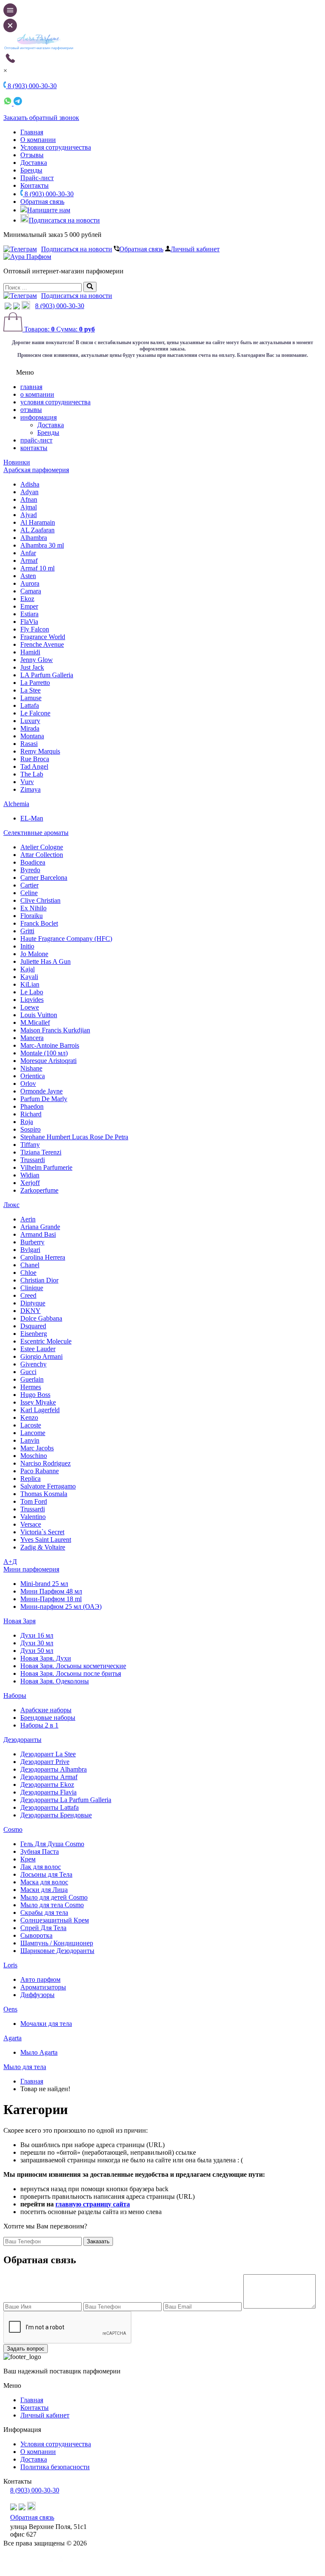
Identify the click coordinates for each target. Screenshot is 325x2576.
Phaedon (32, 1106)
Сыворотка (36, 1935)
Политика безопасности (55, 2467)
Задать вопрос (26, 2349)
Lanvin (30, 1440)
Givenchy (33, 1364)
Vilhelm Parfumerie (46, 1167)
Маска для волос (44, 1882)
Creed (28, 1295)
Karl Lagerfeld (40, 1410)
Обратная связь (42, 202)
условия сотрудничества (55, 402)
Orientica (33, 1076)
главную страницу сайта (93, 2204)
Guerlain (32, 1379)
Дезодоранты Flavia (48, 1792)
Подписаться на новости (64, 220)
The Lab (32, 774)
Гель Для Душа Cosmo (52, 1844)
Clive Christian (40, 900)
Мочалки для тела (46, 2024)
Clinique (32, 1288)
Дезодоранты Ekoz (47, 1785)
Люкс (11, 1205)
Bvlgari (30, 1250)
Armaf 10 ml (37, 568)
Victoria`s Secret (42, 1532)
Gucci (28, 1372)
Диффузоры (37, 1995)
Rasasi (29, 744)
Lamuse (31, 698)
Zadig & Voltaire (43, 1547)
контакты (34, 448)
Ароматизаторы (43, 1987)
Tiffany (30, 1145)
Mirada (30, 728)
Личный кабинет (195, 249)
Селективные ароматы (36, 833)
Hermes (31, 1387)
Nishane (31, 1068)
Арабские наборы (46, 1710)
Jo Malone (34, 954)
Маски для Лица (44, 1890)
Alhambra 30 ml (42, 545)
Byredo (30, 870)
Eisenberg (34, 1334)
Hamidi (30, 652)
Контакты (34, 185)
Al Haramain (38, 522)
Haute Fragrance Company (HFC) (66, 939)
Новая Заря (19, 1621)
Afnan (29, 499)
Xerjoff (30, 1183)
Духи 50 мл (37, 1651)
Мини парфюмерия (31, 1569)
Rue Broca (35, 759)
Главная (32, 132)
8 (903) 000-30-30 (48, 194)
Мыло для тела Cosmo (52, 1905)
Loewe (30, 1007)
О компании (38, 140)
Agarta (12, 2038)
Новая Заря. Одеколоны (55, 1681)
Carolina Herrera (43, 1257)
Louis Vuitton (39, 1015)
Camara (31, 591)
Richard (31, 1114)
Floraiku (32, 916)
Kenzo (29, 1417)
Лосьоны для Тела (46, 1874)
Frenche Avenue (42, 644)
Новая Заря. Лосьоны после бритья (71, 1673)
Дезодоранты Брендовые (56, 1815)
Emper (29, 606)
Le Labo (32, 992)
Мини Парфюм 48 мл (51, 1591)
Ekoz (27, 599)
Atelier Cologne (42, 847)
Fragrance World (43, 637)
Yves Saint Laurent (46, 1540)
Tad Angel (34, 766)
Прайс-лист (37, 178)
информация (39, 417)
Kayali (29, 977)
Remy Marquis (40, 751)
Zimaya (30, 789)
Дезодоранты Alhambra (54, 1769)
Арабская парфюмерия (36, 470)
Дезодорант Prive (45, 1762)
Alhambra (34, 538)
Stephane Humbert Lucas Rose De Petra (74, 1137)
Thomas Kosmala (44, 1494)
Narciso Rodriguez (45, 1463)
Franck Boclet (39, 923)
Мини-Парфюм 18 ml (51, 1599)
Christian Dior (39, 1280)
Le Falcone (35, 713)
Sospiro (30, 1129)
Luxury (30, 721)
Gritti (27, 931)
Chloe (28, 1273)
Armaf (29, 561)
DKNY (30, 1311)
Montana (32, 736)
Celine (29, 893)
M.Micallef (35, 1022)
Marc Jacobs (37, 1448)
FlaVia (29, 622)
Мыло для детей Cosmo (54, 1897)
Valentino (33, 1517)
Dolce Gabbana (41, 1318)
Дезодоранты (22, 1740)
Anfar (28, 553)
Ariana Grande (40, 1227)
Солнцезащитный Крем (55, 1920)
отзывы (31, 410)
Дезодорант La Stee (48, 1754)
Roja (27, 1122)
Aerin (28, 1219)
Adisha (30, 484)
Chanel (30, 1265)
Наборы (15, 1696)
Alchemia (16, 804)
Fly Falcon (35, 629)
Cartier (29, 885)
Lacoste (31, 1425)
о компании (37, 394)
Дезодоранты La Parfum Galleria (66, 1800)
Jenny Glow (37, 660)
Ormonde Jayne (41, 1091)
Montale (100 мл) (44, 1053)
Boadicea (33, 862)
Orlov (28, 1084)
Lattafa (30, 705)
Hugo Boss (35, 1395)
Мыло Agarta (39, 2052)
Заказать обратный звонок (41, 118)
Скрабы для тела (44, 1913)
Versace (31, 1524)
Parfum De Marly (44, 1099)
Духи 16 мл (37, 1635)
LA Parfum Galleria (47, 675)
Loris (10, 1965)
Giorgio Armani (41, 1356)
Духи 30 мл (37, 1643)
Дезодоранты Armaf (49, 1777)
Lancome (33, 1433)
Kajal (28, 969)
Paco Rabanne (40, 1471)
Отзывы (32, 155)
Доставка (34, 163)
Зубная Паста (40, 1851)
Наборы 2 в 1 (39, 1725)
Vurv (27, 782)
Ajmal (29, 507)
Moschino (34, 1456)
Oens (10, 2009)
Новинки (17, 462)
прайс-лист (36, 440)
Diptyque (33, 1303)
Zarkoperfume (39, 1190)
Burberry (32, 1242)
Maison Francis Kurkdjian (55, 1030)
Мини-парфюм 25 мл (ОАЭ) (61, 1607)
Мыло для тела (25, 2067)
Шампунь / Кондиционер (57, 1943)
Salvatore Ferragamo (48, 1486)
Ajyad (29, 515)
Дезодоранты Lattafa (50, 1807)
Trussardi (33, 1160)
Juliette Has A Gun (45, 961)
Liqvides (32, 1000)
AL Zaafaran (37, 530)
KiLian (30, 984)
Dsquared (33, 1326)
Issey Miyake (38, 1402)
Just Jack (32, 667)
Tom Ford (34, 1501)
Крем (28, 1859)
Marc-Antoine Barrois (50, 1045)
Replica (30, 1479)
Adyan (29, 492)
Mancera (32, 1038)
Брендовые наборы (48, 1718)
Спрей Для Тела (43, 1928)
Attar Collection (42, 855)
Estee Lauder (38, 1349)
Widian (30, 1175)
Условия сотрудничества (56, 147)
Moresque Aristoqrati (48, 1061)
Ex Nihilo (33, 908)
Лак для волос (41, 1867)
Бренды (31, 170)
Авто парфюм (40, 1979)
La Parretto (35, 683)
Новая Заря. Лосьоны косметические (73, 1666)
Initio (27, 946)
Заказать (98, 2241)
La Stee (30, 690)
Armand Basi (38, 1234)
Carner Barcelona (44, 878)
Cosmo (13, 1829)
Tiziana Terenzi (41, 1152)
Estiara (29, 614)
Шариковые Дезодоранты (57, 1951)
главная (31, 387)
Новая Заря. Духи (46, 1658)
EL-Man (32, 818)
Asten (28, 576)
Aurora (30, 583)
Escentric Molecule (46, 1341)
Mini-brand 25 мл (44, 1584)
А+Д (10, 1562)
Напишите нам (49, 210)
